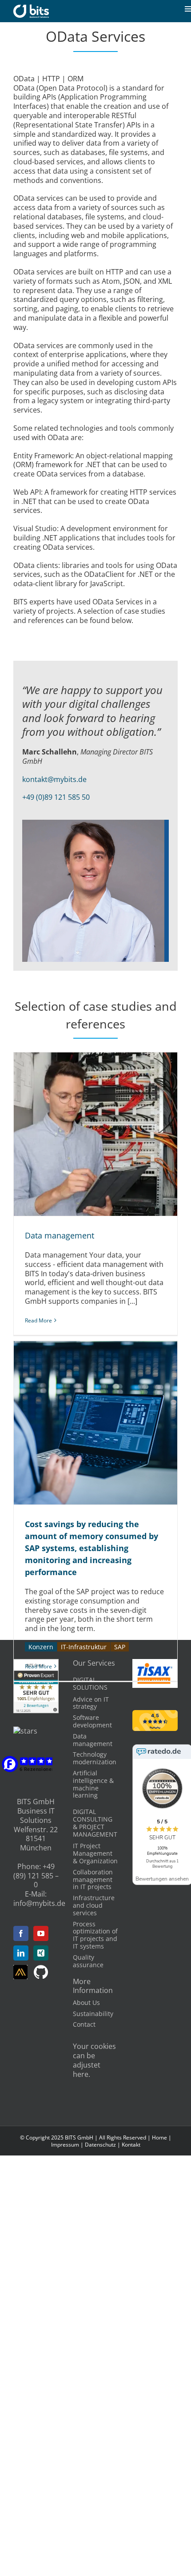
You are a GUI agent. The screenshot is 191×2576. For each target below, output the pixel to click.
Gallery (106, 1134)
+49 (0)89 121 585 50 (56, 797)
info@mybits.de (39, 1903)
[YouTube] (41, 1933)
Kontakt (131, 2145)
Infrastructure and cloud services (94, 1905)
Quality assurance (88, 1961)
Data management (85, 1134)
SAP (120, 1647)
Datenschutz (100, 2145)
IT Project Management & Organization (95, 1853)
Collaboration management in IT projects (93, 1879)
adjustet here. (87, 2070)
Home (159, 2137)
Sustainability (93, 2014)
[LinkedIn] (21, 1953)
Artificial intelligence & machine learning (93, 1784)
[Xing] (41, 1953)
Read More (38, 1320)
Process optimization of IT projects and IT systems (95, 1935)
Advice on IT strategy (91, 1703)
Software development (92, 1721)
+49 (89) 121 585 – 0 (36, 1876)
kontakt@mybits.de (54, 779)
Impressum (65, 2145)
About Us (86, 2002)
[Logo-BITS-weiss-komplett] (31, 8)
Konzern (41, 1647)
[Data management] (95, 1134)
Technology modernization (95, 1758)
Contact (84, 2024)
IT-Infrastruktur (84, 1647)
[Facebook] (21, 1933)
